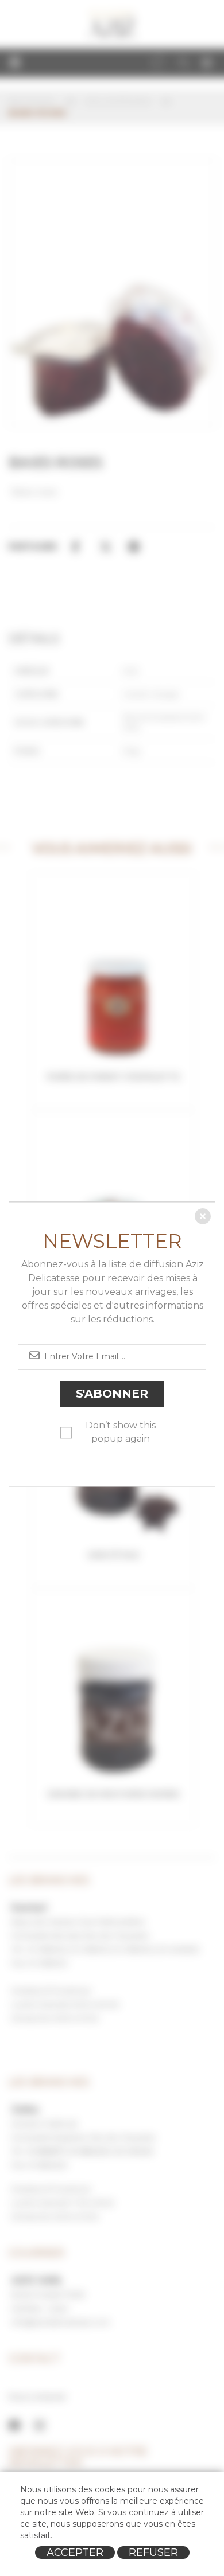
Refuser (153, 2552)
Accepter (75, 2552)
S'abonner (112, 1394)
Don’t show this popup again (121, 1432)
